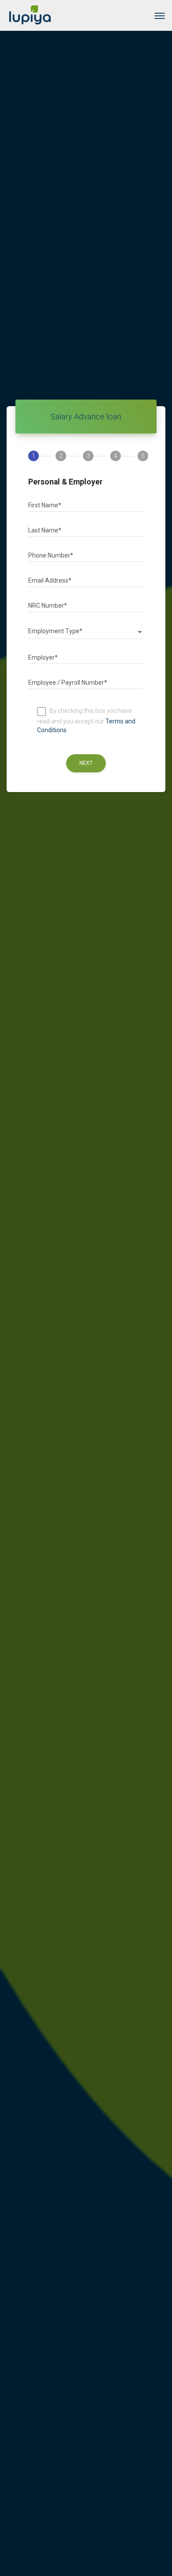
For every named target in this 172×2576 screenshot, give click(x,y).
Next (86, 763)
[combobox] (86, 658)
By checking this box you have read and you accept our (86, 720)
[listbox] (86, 632)
